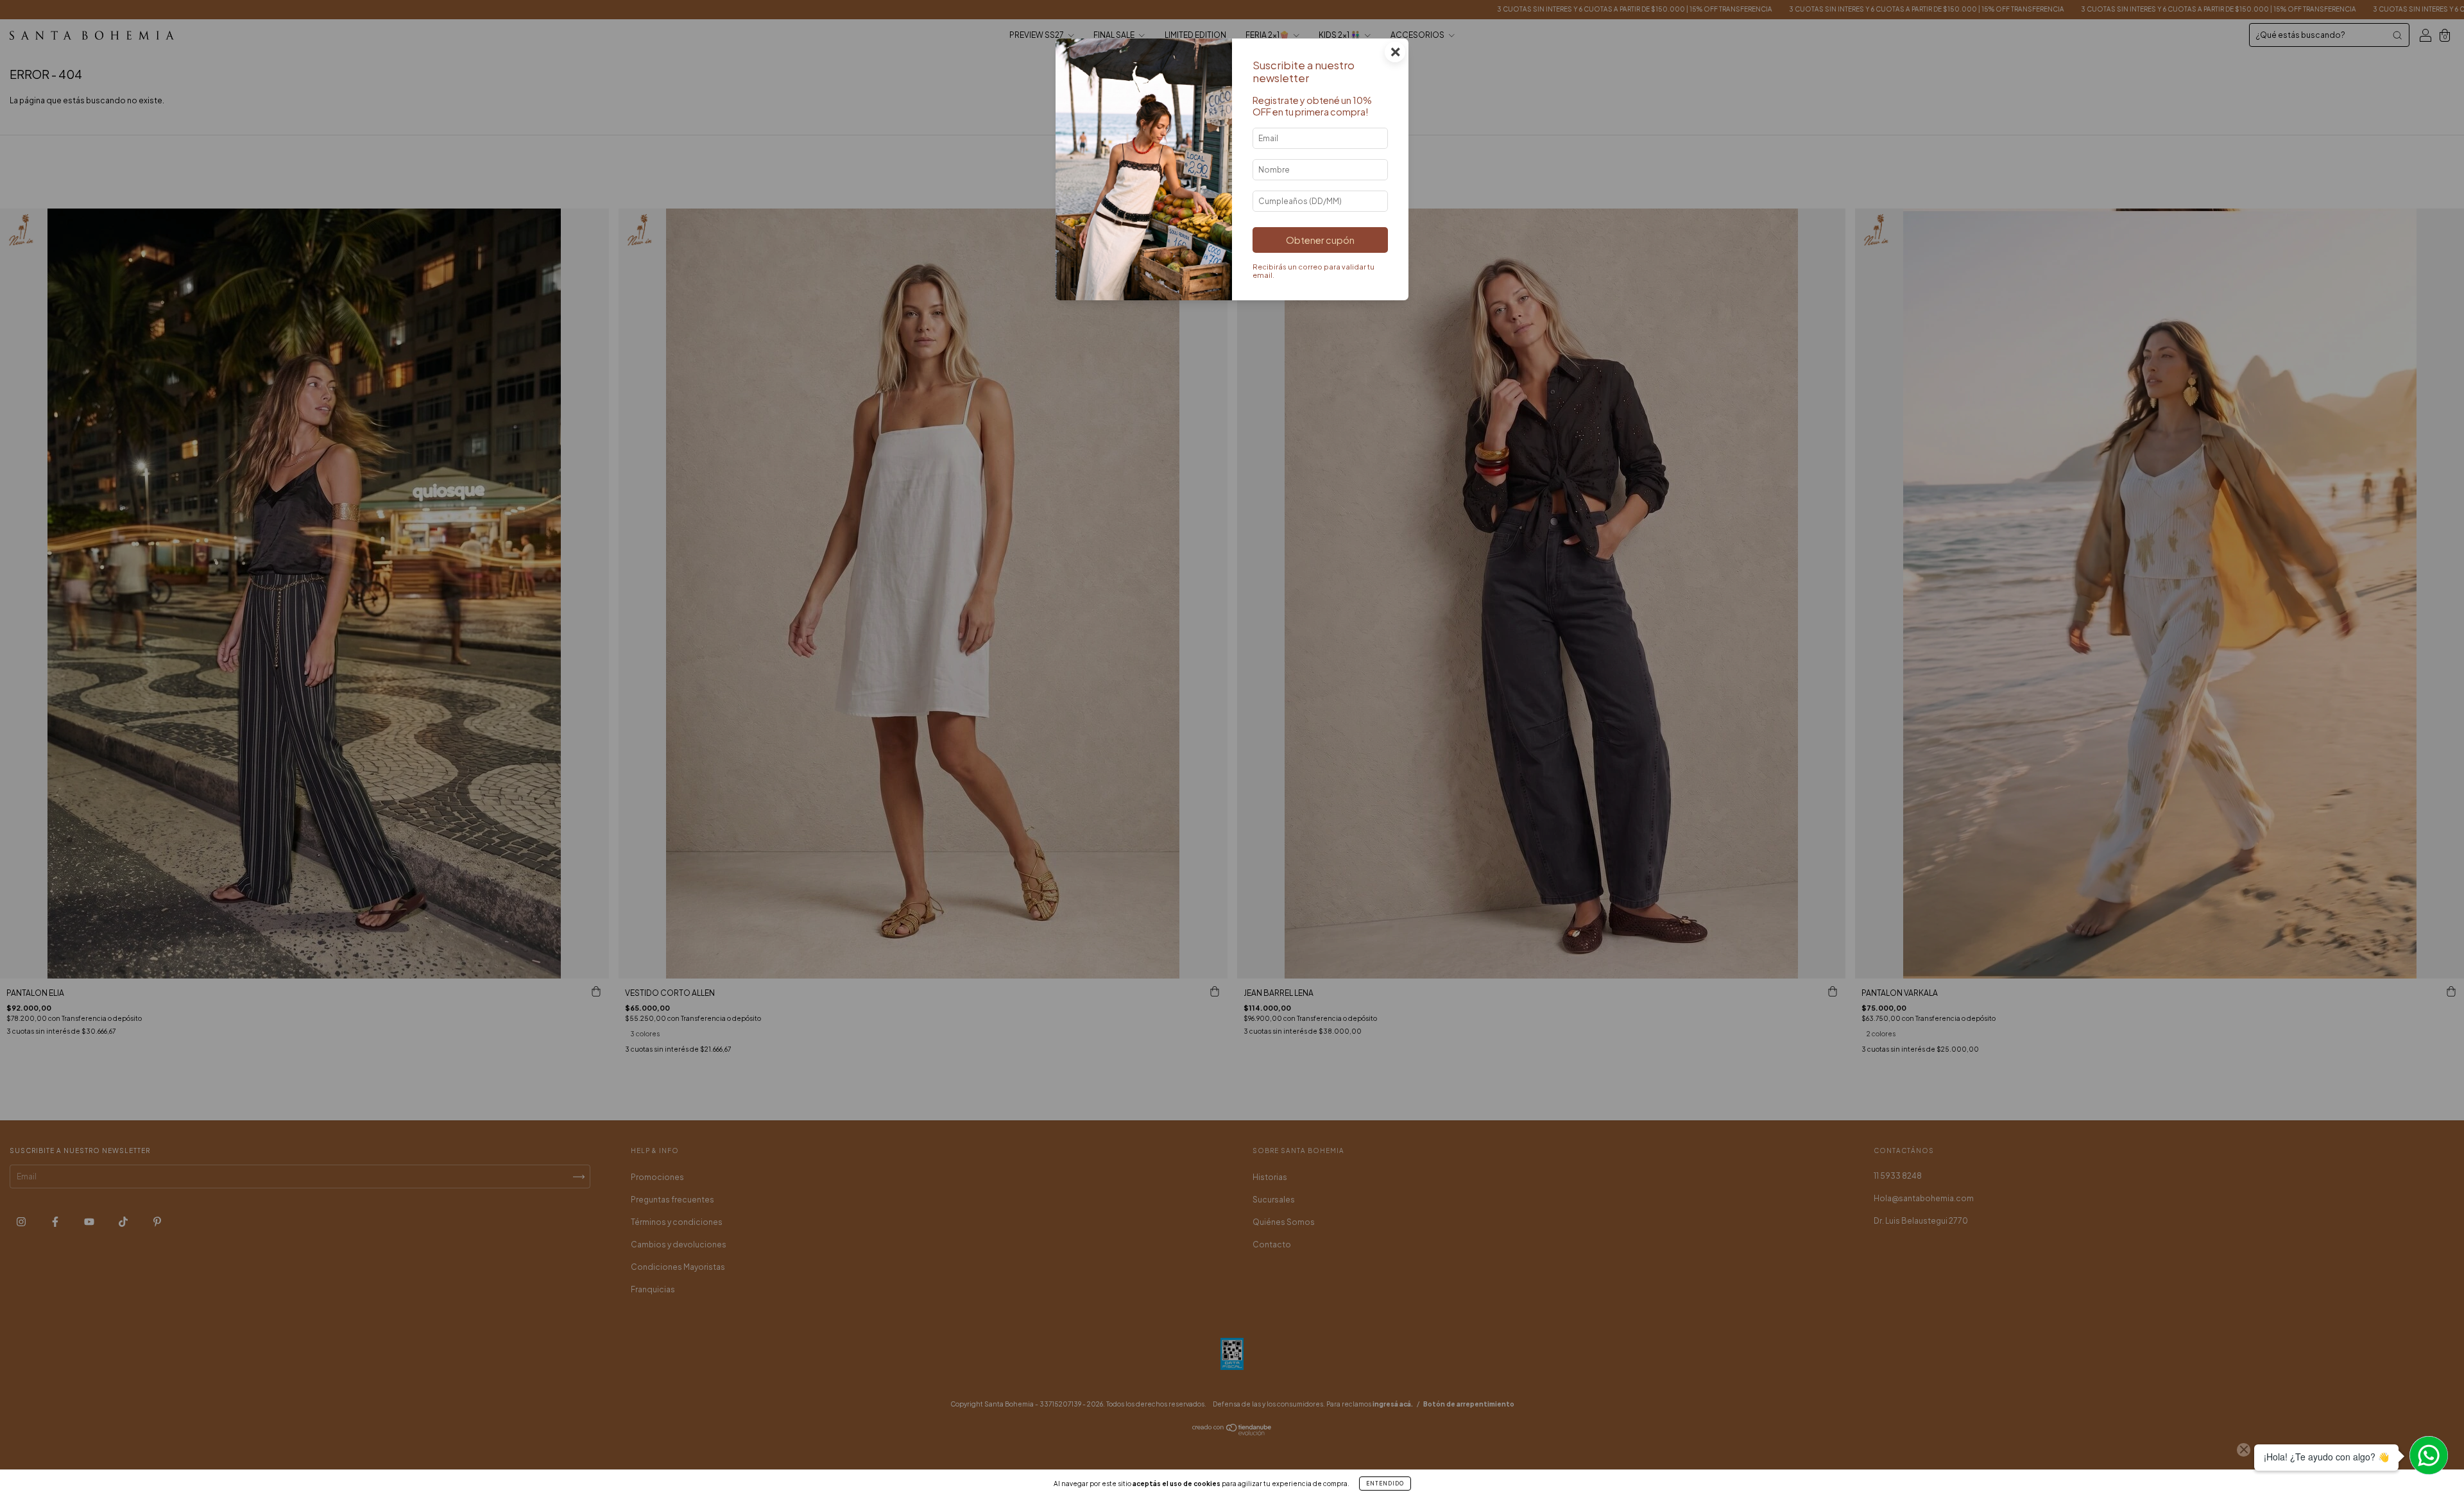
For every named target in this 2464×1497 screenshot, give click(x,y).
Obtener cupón (1320, 240)
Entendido (1385, 1484)
